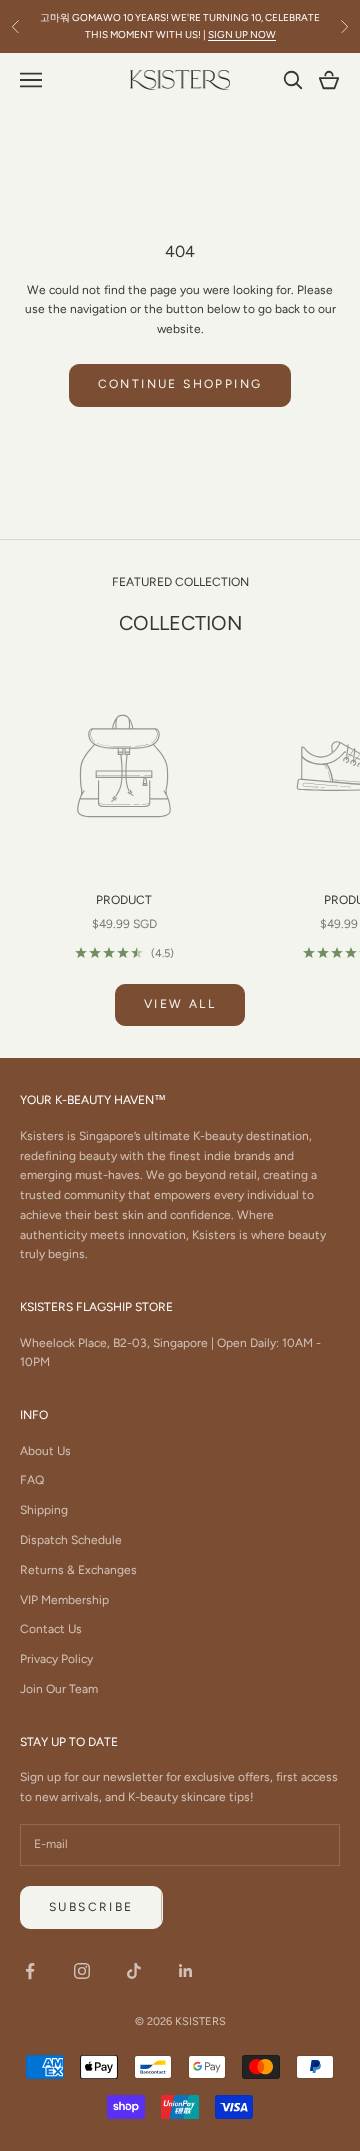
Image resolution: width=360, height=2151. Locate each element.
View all (180, 1004)
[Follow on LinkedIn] (186, 1971)
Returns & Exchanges (78, 1570)
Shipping (44, 1510)
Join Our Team (59, 1689)
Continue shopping (180, 384)
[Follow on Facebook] (30, 1971)
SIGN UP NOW (242, 34)
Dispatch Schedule (71, 1540)
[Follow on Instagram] (82, 1971)
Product (124, 900)
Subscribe (91, 1907)
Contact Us (51, 1629)
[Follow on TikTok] (134, 1971)
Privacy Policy (56, 1659)
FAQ (32, 1480)
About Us (45, 1451)
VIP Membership (64, 1600)
